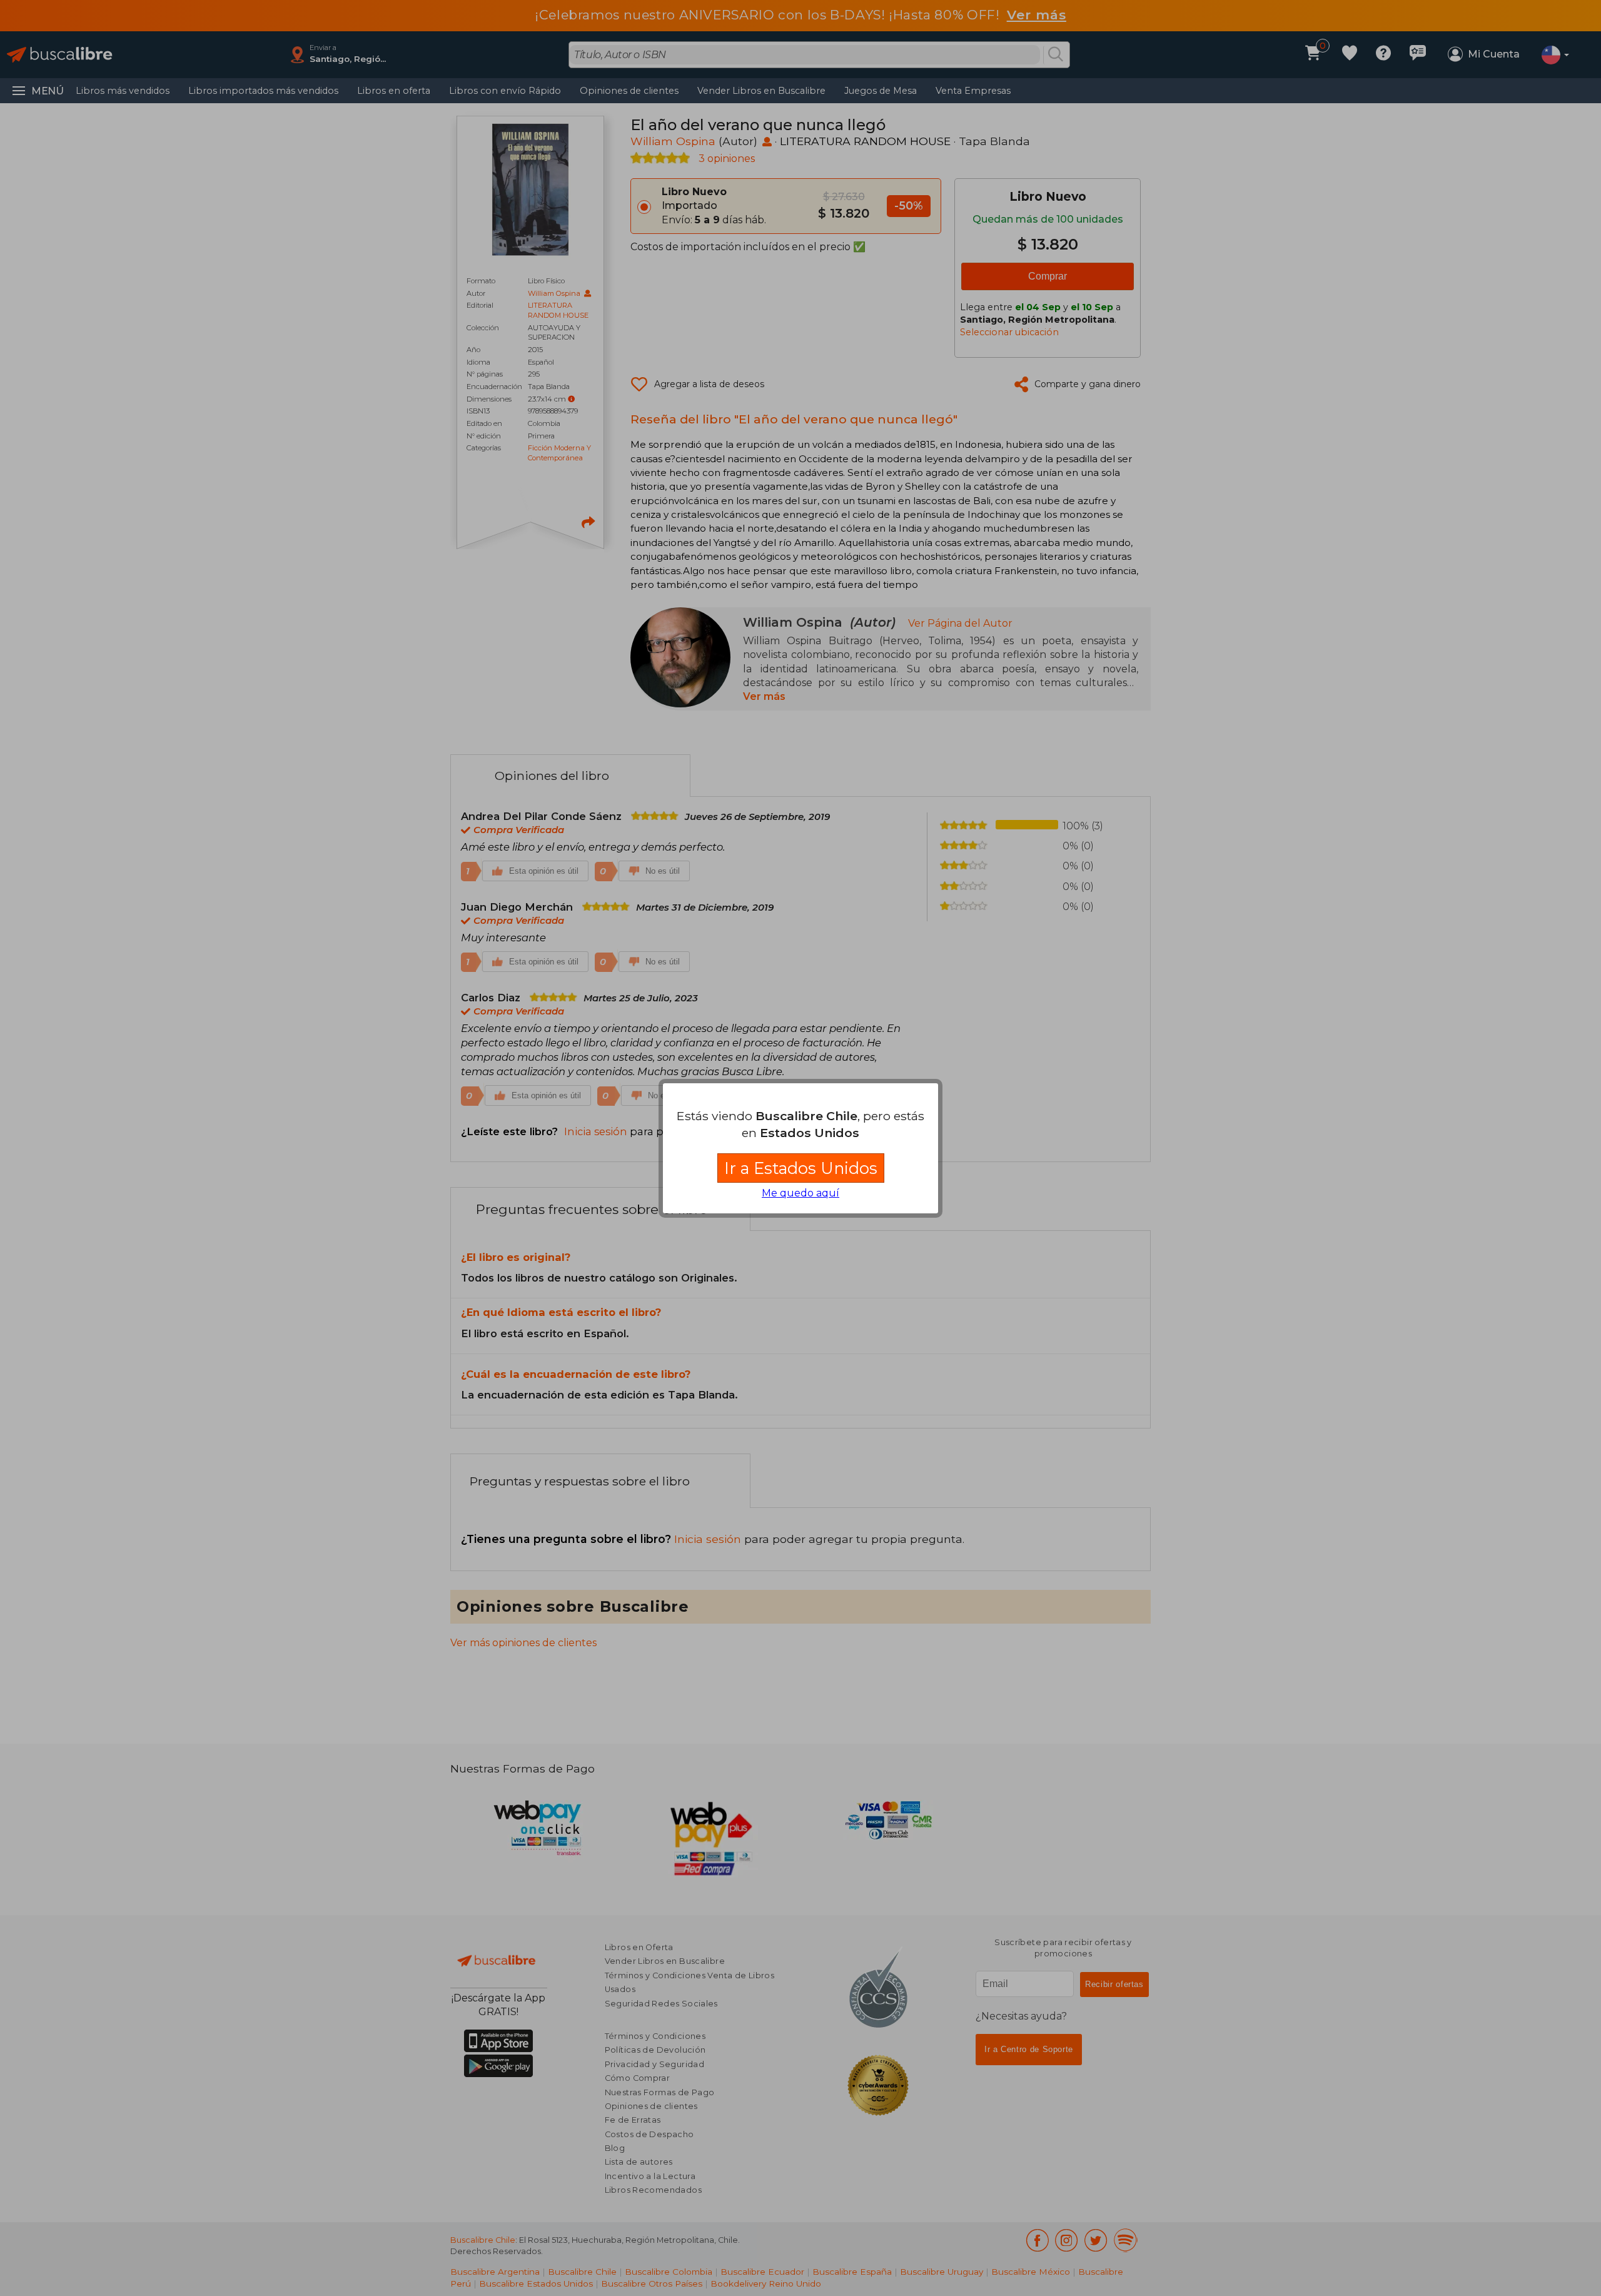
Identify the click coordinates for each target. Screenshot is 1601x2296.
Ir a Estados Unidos (801, 1168)
